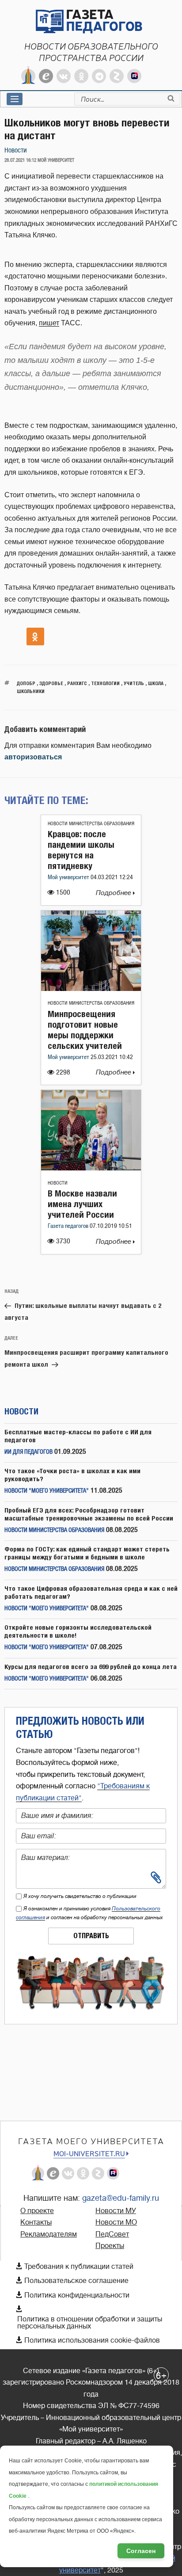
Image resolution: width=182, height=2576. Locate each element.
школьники (31, 691)
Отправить (91, 1936)
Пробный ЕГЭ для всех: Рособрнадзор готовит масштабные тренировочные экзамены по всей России (89, 1514)
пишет (49, 323)
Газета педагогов (69, 1226)
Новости (16, 151)
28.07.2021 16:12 (20, 160)
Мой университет (69, 878)
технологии (105, 683)
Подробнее (114, 893)
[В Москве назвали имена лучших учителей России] (91, 1168)
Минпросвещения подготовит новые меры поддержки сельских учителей (85, 1030)
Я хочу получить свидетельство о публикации (80, 1896)
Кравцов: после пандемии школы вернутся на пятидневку (81, 850)
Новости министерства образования (91, 824)
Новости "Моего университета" (47, 1491)
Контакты (36, 2222)
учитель (134, 683)
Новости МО (116, 2222)
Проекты (110, 2246)
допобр (26, 683)
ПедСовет (112, 2234)
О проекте (37, 2211)
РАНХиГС (77, 683)
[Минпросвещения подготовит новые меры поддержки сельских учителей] (91, 989)
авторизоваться (33, 757)
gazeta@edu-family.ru (121, 2198)
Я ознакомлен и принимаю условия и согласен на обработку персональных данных (89, 1913)
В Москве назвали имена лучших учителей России (82, 1204)
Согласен (141, 2551)
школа (156, 683)
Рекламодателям (49, 2234)
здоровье (51, 683)
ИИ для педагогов (28, 1452)
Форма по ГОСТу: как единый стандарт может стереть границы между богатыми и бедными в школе (87, 1553)
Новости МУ (116, 2211)
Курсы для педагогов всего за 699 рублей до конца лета (91, 1667)
